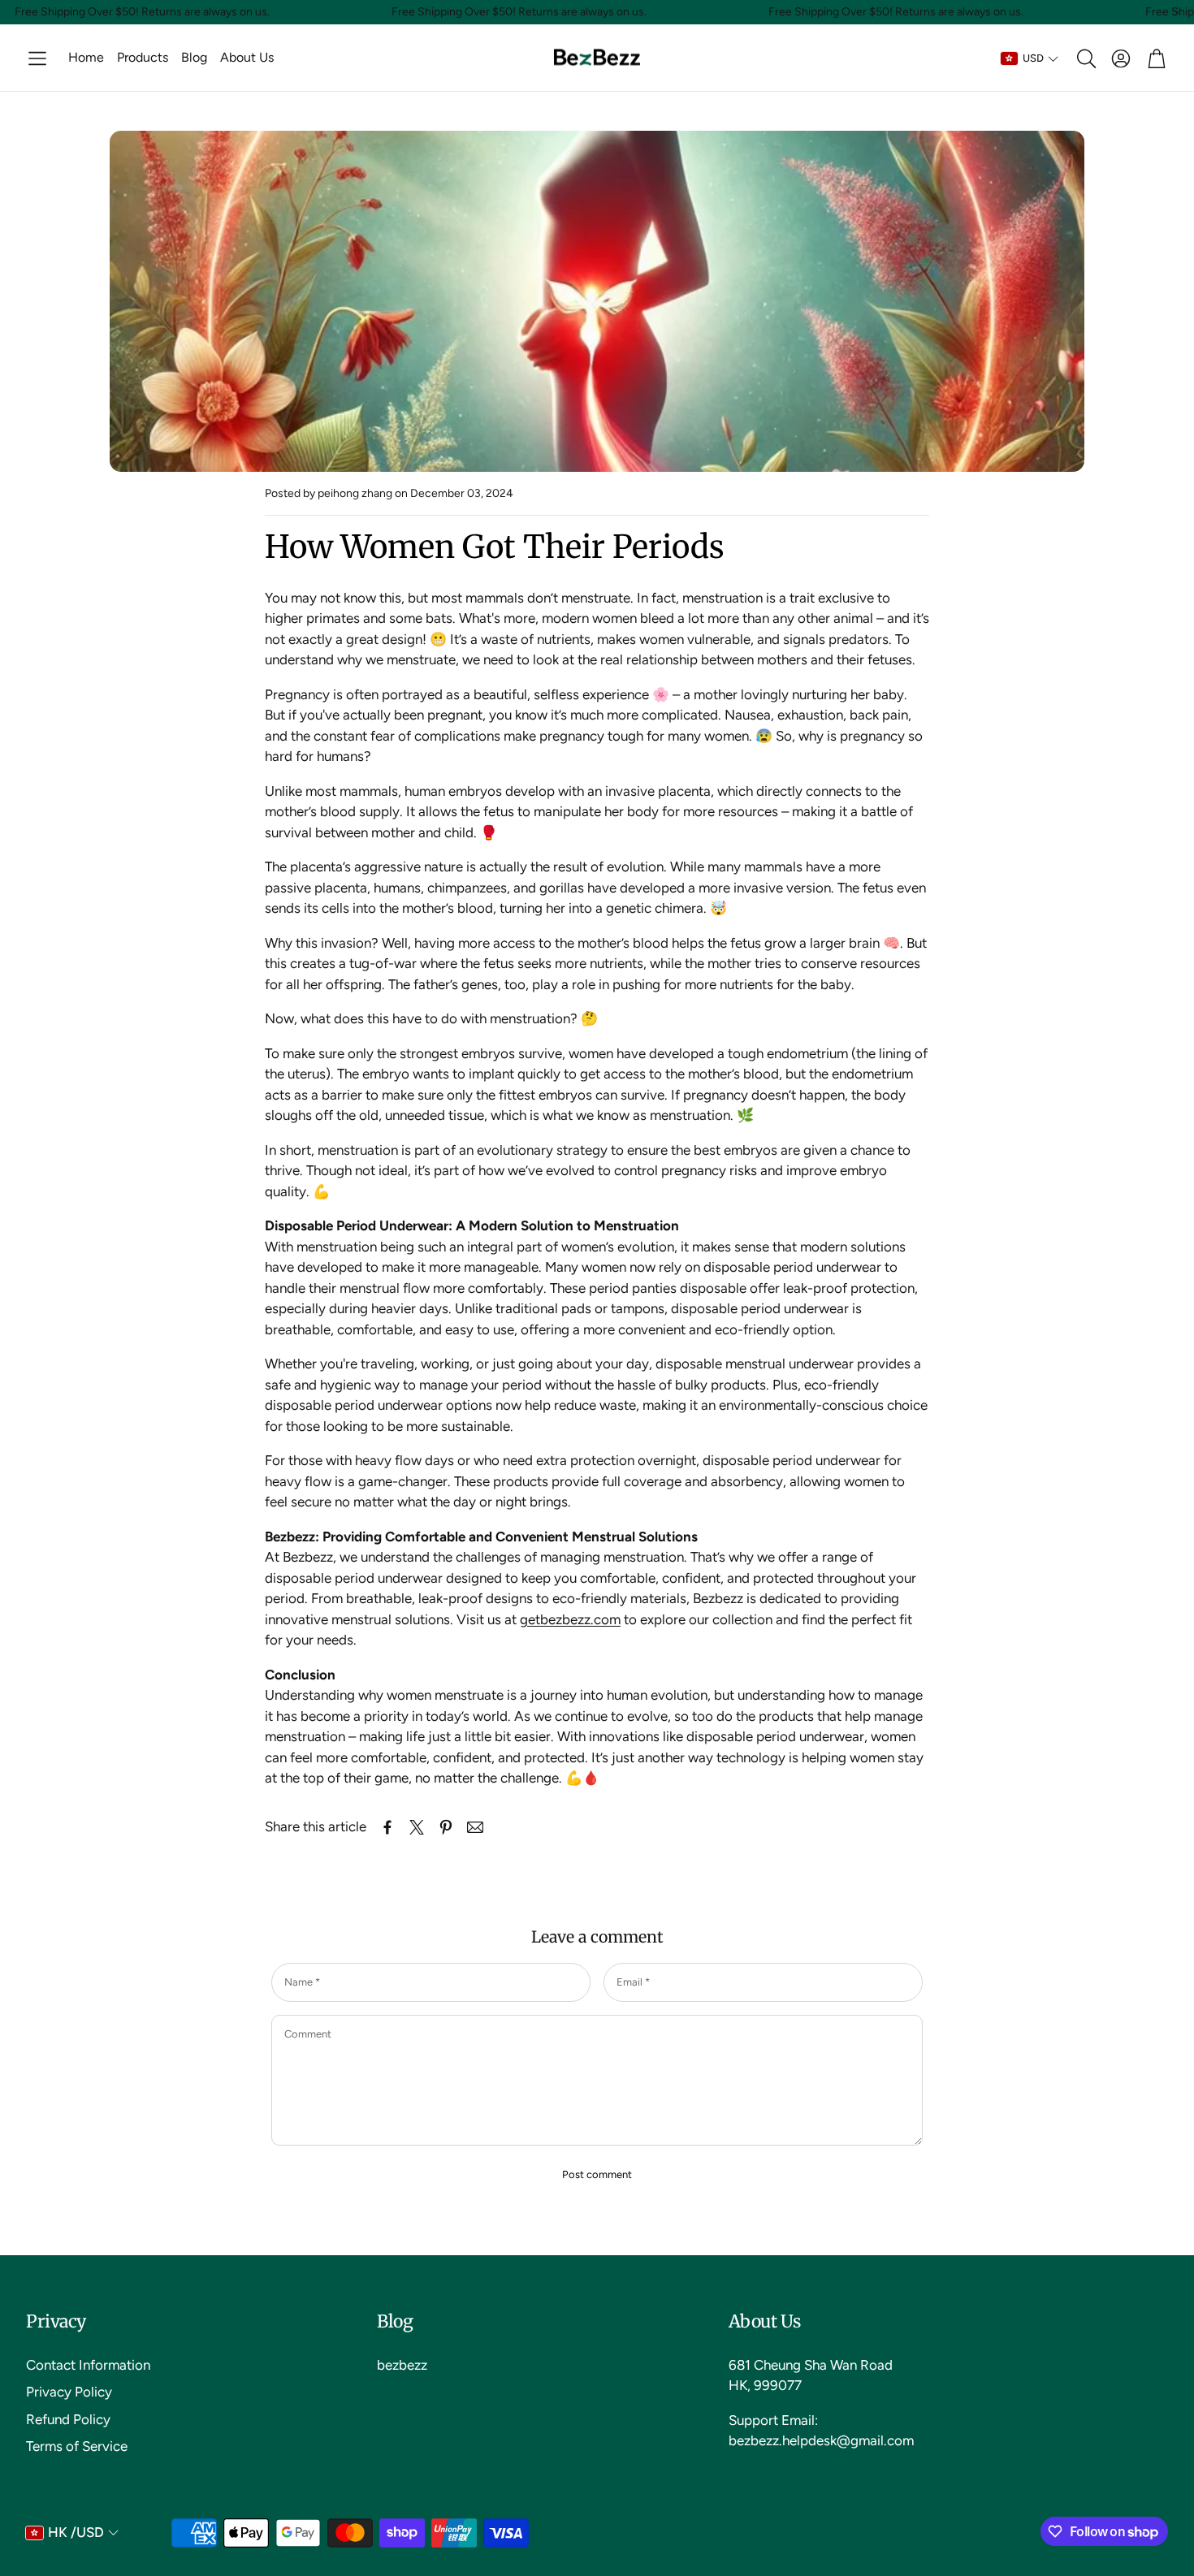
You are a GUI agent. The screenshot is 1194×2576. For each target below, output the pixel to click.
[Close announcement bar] (1178, 12)
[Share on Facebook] (387, 1827)
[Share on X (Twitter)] (417, 1827)
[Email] (475, 1827)
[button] (37, 58)
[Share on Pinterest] (446, 1827)
